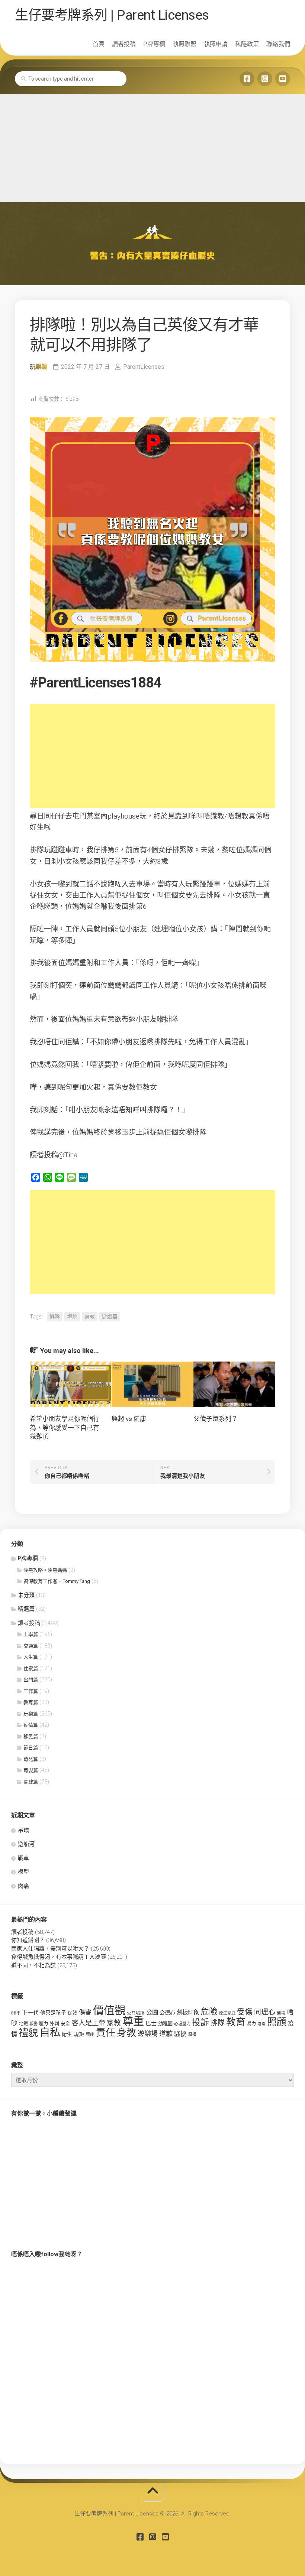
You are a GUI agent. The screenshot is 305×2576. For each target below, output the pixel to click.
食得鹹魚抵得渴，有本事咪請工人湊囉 (59, 1957)
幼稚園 (165, 2024)
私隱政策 (247, 44)
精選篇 (26, 1609)
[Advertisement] (152, 146)
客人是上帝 (89, 2023)
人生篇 (31, 1657)
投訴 (200, 2022)
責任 (106, 2033)
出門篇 (31, 1680)
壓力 (44, 2024)
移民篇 (31, 1736)
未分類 (26, 1595)
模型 (23, 1872)
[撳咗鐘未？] (283, 79)
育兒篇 (31, 1759)
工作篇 (31, 1691)
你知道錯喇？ (28, 1940)
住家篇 (31, 1668)
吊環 (23, 1830)
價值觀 (109, 2011)
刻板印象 (188, 2013)
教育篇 (31, 1702)
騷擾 (180, 2034)
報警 (33, 2024)
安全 (65, 2024)
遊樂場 (148, 2034)
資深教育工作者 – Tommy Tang (57, 1581)
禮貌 (72, 1317)
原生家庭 (227, 2013)
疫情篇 (31, 1725)
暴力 (251, 2024)
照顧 (277, 2022)
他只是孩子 (53, 2013)
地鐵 (23, 2024)
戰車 (23, 1858)
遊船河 (26, 1844)
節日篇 (31, 1748)
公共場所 (136, 2013)
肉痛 (23, 1886)
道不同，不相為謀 (33, 1965)
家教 (114, 2023)
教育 (236, 2022)
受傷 (245, 2012)
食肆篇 (31, 1782)
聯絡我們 (278, 44)
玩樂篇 (39, 367)
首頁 (99, 44)
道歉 (166, 2034)
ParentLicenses (144, 367)
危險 (209, 2012)
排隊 (55, 1317)
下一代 (30, 2013)
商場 (281, 2013)
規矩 (79, 2034)
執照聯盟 (184, 44)
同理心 (265, 2012)
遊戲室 (110, 1317)
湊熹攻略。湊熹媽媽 (45, 1570)
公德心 (167, 2013)
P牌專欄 (154, 44)
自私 (50, 2032)
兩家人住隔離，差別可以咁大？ (50, 1949)
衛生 (67, 2034)
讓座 (90, 2035)
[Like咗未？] (247, 79)
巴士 (151, 2023)
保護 (73, 2013)
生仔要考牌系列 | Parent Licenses (112, 15)
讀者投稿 (124, 44)
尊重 (133, 2022)
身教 (90, 1317)
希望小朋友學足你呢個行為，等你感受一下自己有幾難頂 (65, 1428)
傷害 (85, 2012)
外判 (54, 2024)
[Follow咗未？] (265, 79)
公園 (152, 2012)
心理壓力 (182, 2024)
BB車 (16, 2013)
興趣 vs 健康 (129, 1419)
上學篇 (31, 1634)
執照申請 (216, 44)
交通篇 (31, 1646)
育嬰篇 (31, 1770)
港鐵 (261, 2024)
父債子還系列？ (216, 1419)
